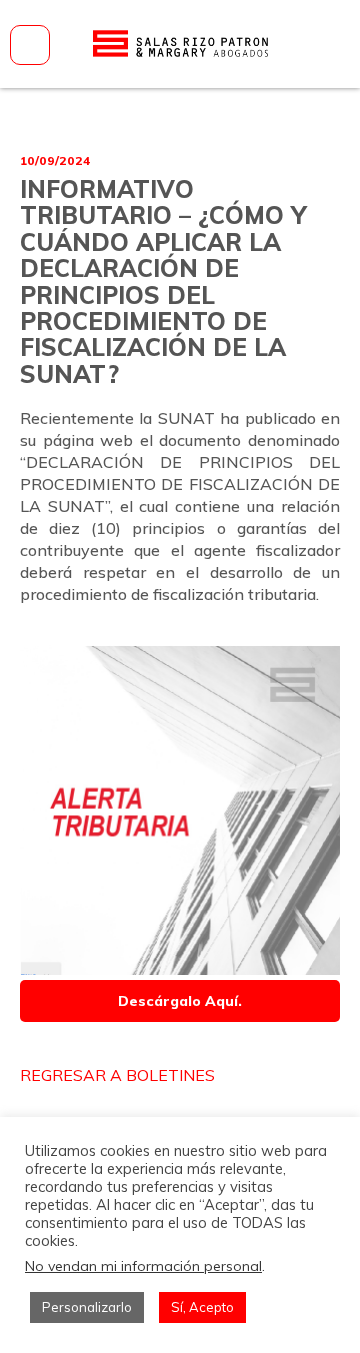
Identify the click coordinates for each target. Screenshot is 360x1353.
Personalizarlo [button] (87, 1307)
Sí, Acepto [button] (202, 1307)
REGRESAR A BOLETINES (117, 1075)
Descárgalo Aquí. (180, 1001)
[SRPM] (180, 43)
